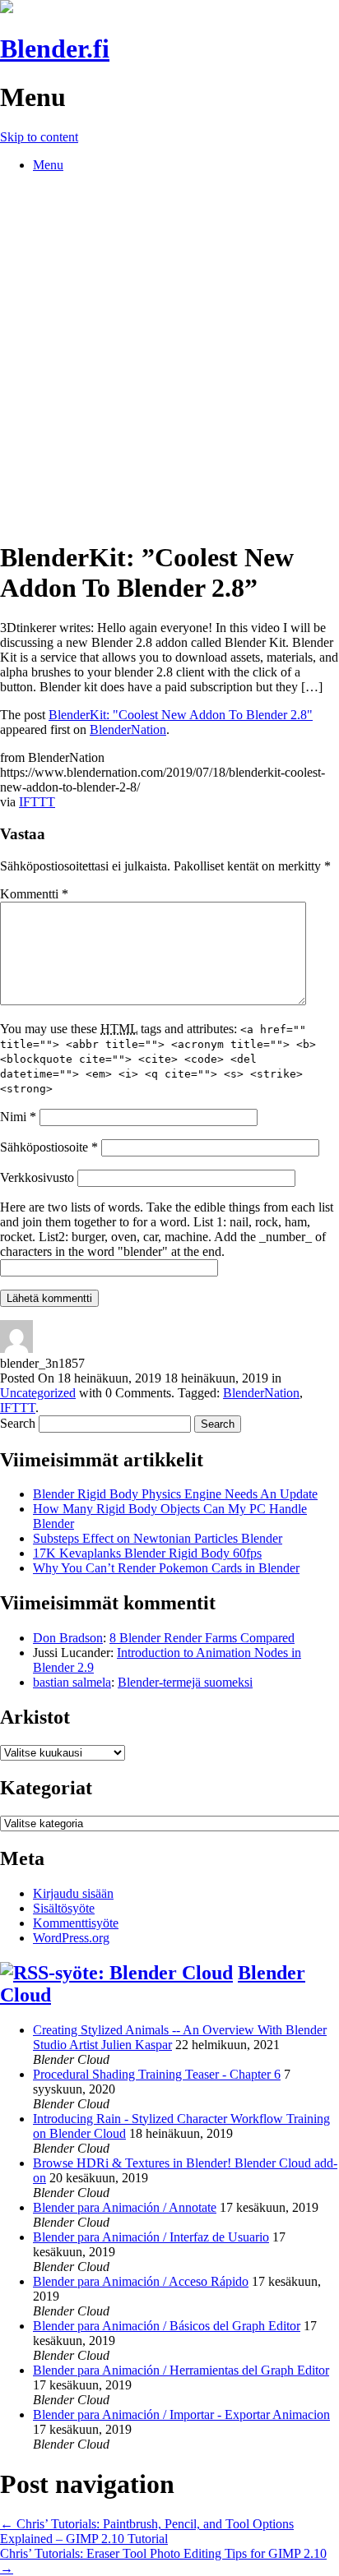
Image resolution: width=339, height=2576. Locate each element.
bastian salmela (72, 1682)
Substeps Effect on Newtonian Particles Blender (158, 1538)
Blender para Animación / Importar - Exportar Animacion (181, 2414)
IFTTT (37, 802)
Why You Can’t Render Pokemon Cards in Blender (166, 1568)
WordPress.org (71, 1938)
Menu (48, 165)
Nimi (18, 1117)
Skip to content (39, 137)
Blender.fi (55, 48)
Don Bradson (68, 1638)
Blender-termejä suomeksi (185, 1682)
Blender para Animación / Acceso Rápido (141, 2281)
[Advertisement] (169, 355)
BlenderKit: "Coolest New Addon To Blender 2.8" (181, 715)
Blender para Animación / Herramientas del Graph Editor (181, 2370)
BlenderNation (128, 729)
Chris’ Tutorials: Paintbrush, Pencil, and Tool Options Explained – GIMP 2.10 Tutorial (147, 2531)
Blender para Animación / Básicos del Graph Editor (167, 2326)
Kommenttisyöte (76, 1923)
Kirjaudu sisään (73, 1893)
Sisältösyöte (64, 1908)
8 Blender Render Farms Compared (202, 1638)
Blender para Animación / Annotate (125, 2207)
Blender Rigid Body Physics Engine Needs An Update (175, 1494)
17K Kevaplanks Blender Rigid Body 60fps (147, 1553)
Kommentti (34, 894)
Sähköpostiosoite (49, 1147)
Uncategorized (38, 1393)
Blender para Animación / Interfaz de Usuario (151, 2237)
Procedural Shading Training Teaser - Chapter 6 (157, 2074)
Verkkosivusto (37, 1177)
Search (18, 1423)
